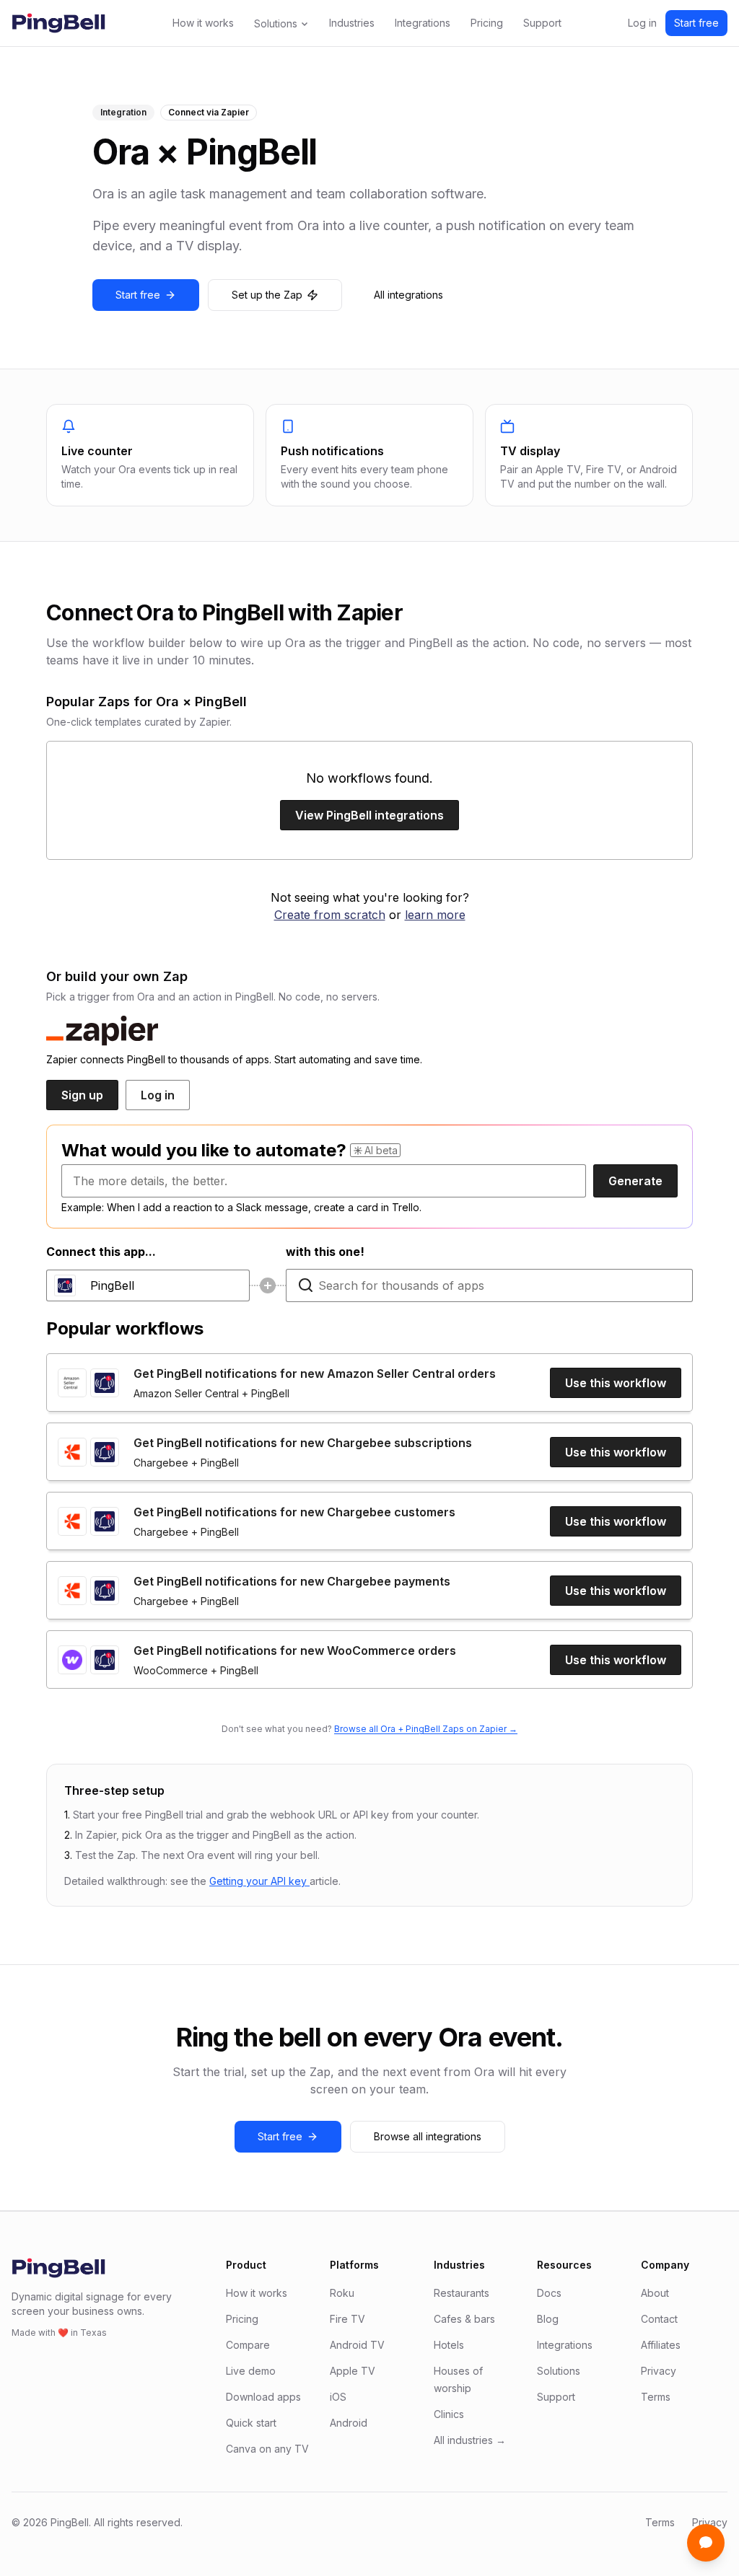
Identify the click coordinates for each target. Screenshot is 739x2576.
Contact (659, 2319)
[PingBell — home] (58, 23)
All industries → (470, 2440)
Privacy (659, 2371)
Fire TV (347, 2319)
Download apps (263, 2397)
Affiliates (661, 2345)
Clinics (449, 2414)
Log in (642, 23)
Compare (248, 2345)
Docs (549, 2293)
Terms (656, 2397)
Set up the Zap (267, 295)
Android (349, 2423)
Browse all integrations (428, 2136)
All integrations (408, 295)
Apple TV (353, 2371)
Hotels (449, 2345)
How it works (203, 23)
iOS (338, 2397)
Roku (342, 2293)
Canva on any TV (267, 2449)
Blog (548, 2319)
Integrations (423, 23)
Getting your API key (259, 1881)
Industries (352, 23)
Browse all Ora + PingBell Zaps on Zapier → (426, 1729)
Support (542, 23)
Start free (696, 23)
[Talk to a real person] (706, 2543)
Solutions (276, 23)
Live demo (251, 2371)
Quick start (251, 2423)
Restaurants (462, 2293)
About (655, 2293)
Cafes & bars (464, 2319)
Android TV (357, 2345)
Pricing (487, 23)
